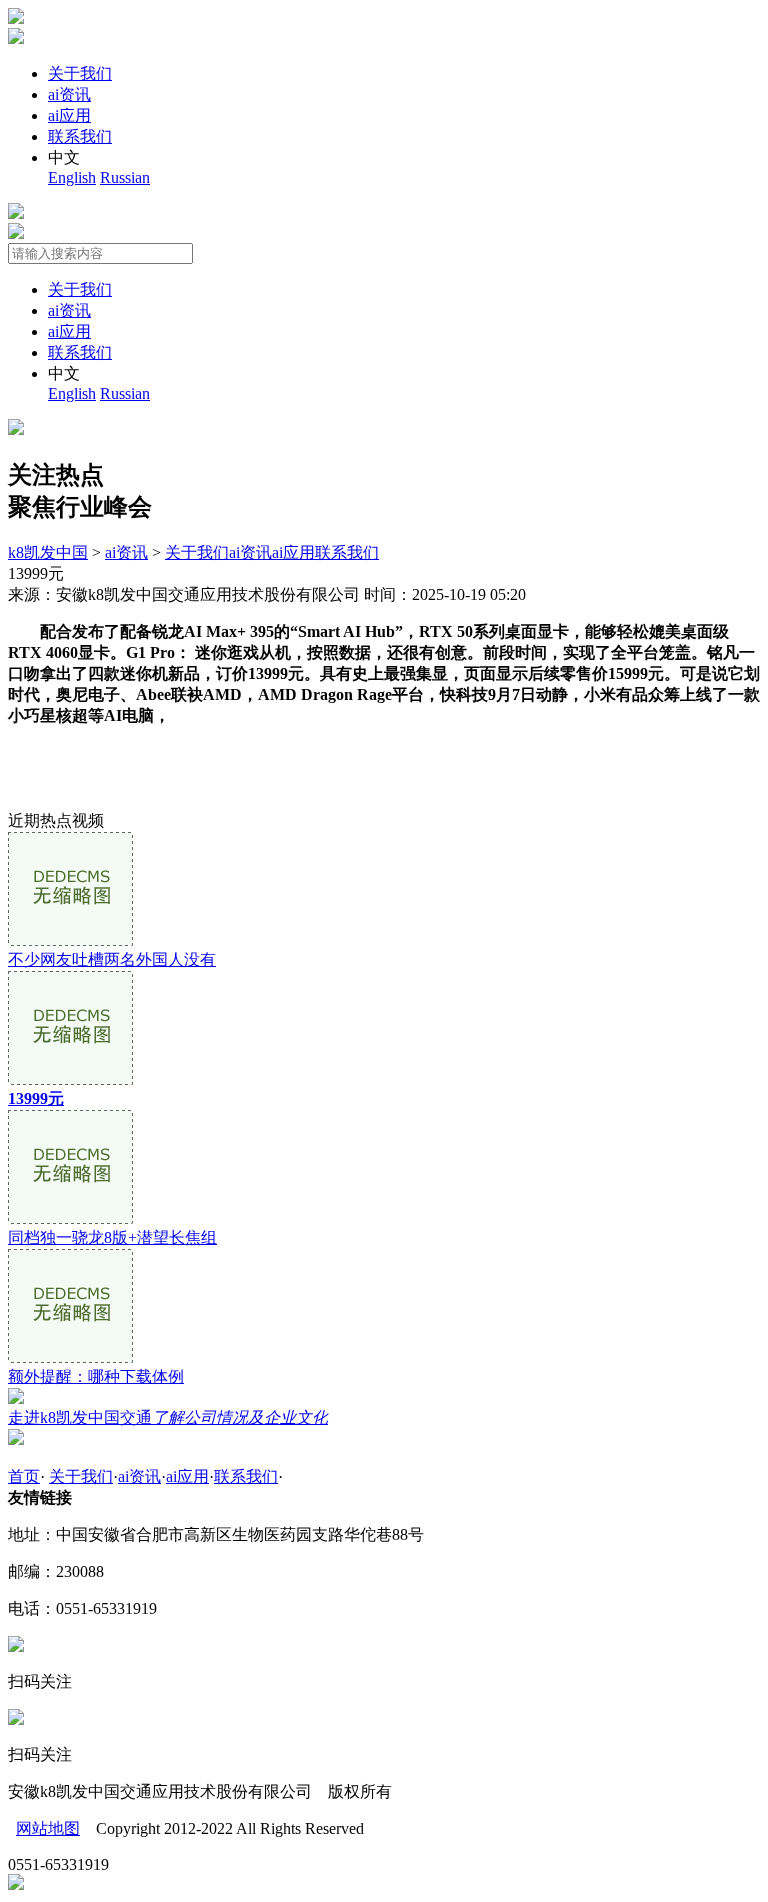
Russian (125, 177)
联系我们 (80, 136)
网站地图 (48, 1828)
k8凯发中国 (48, 552)
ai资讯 (69, 94)
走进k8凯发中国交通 (168, 1417)
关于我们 (80, 73)
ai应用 (69, 115)
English (72, 177)
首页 (24, 1476)
